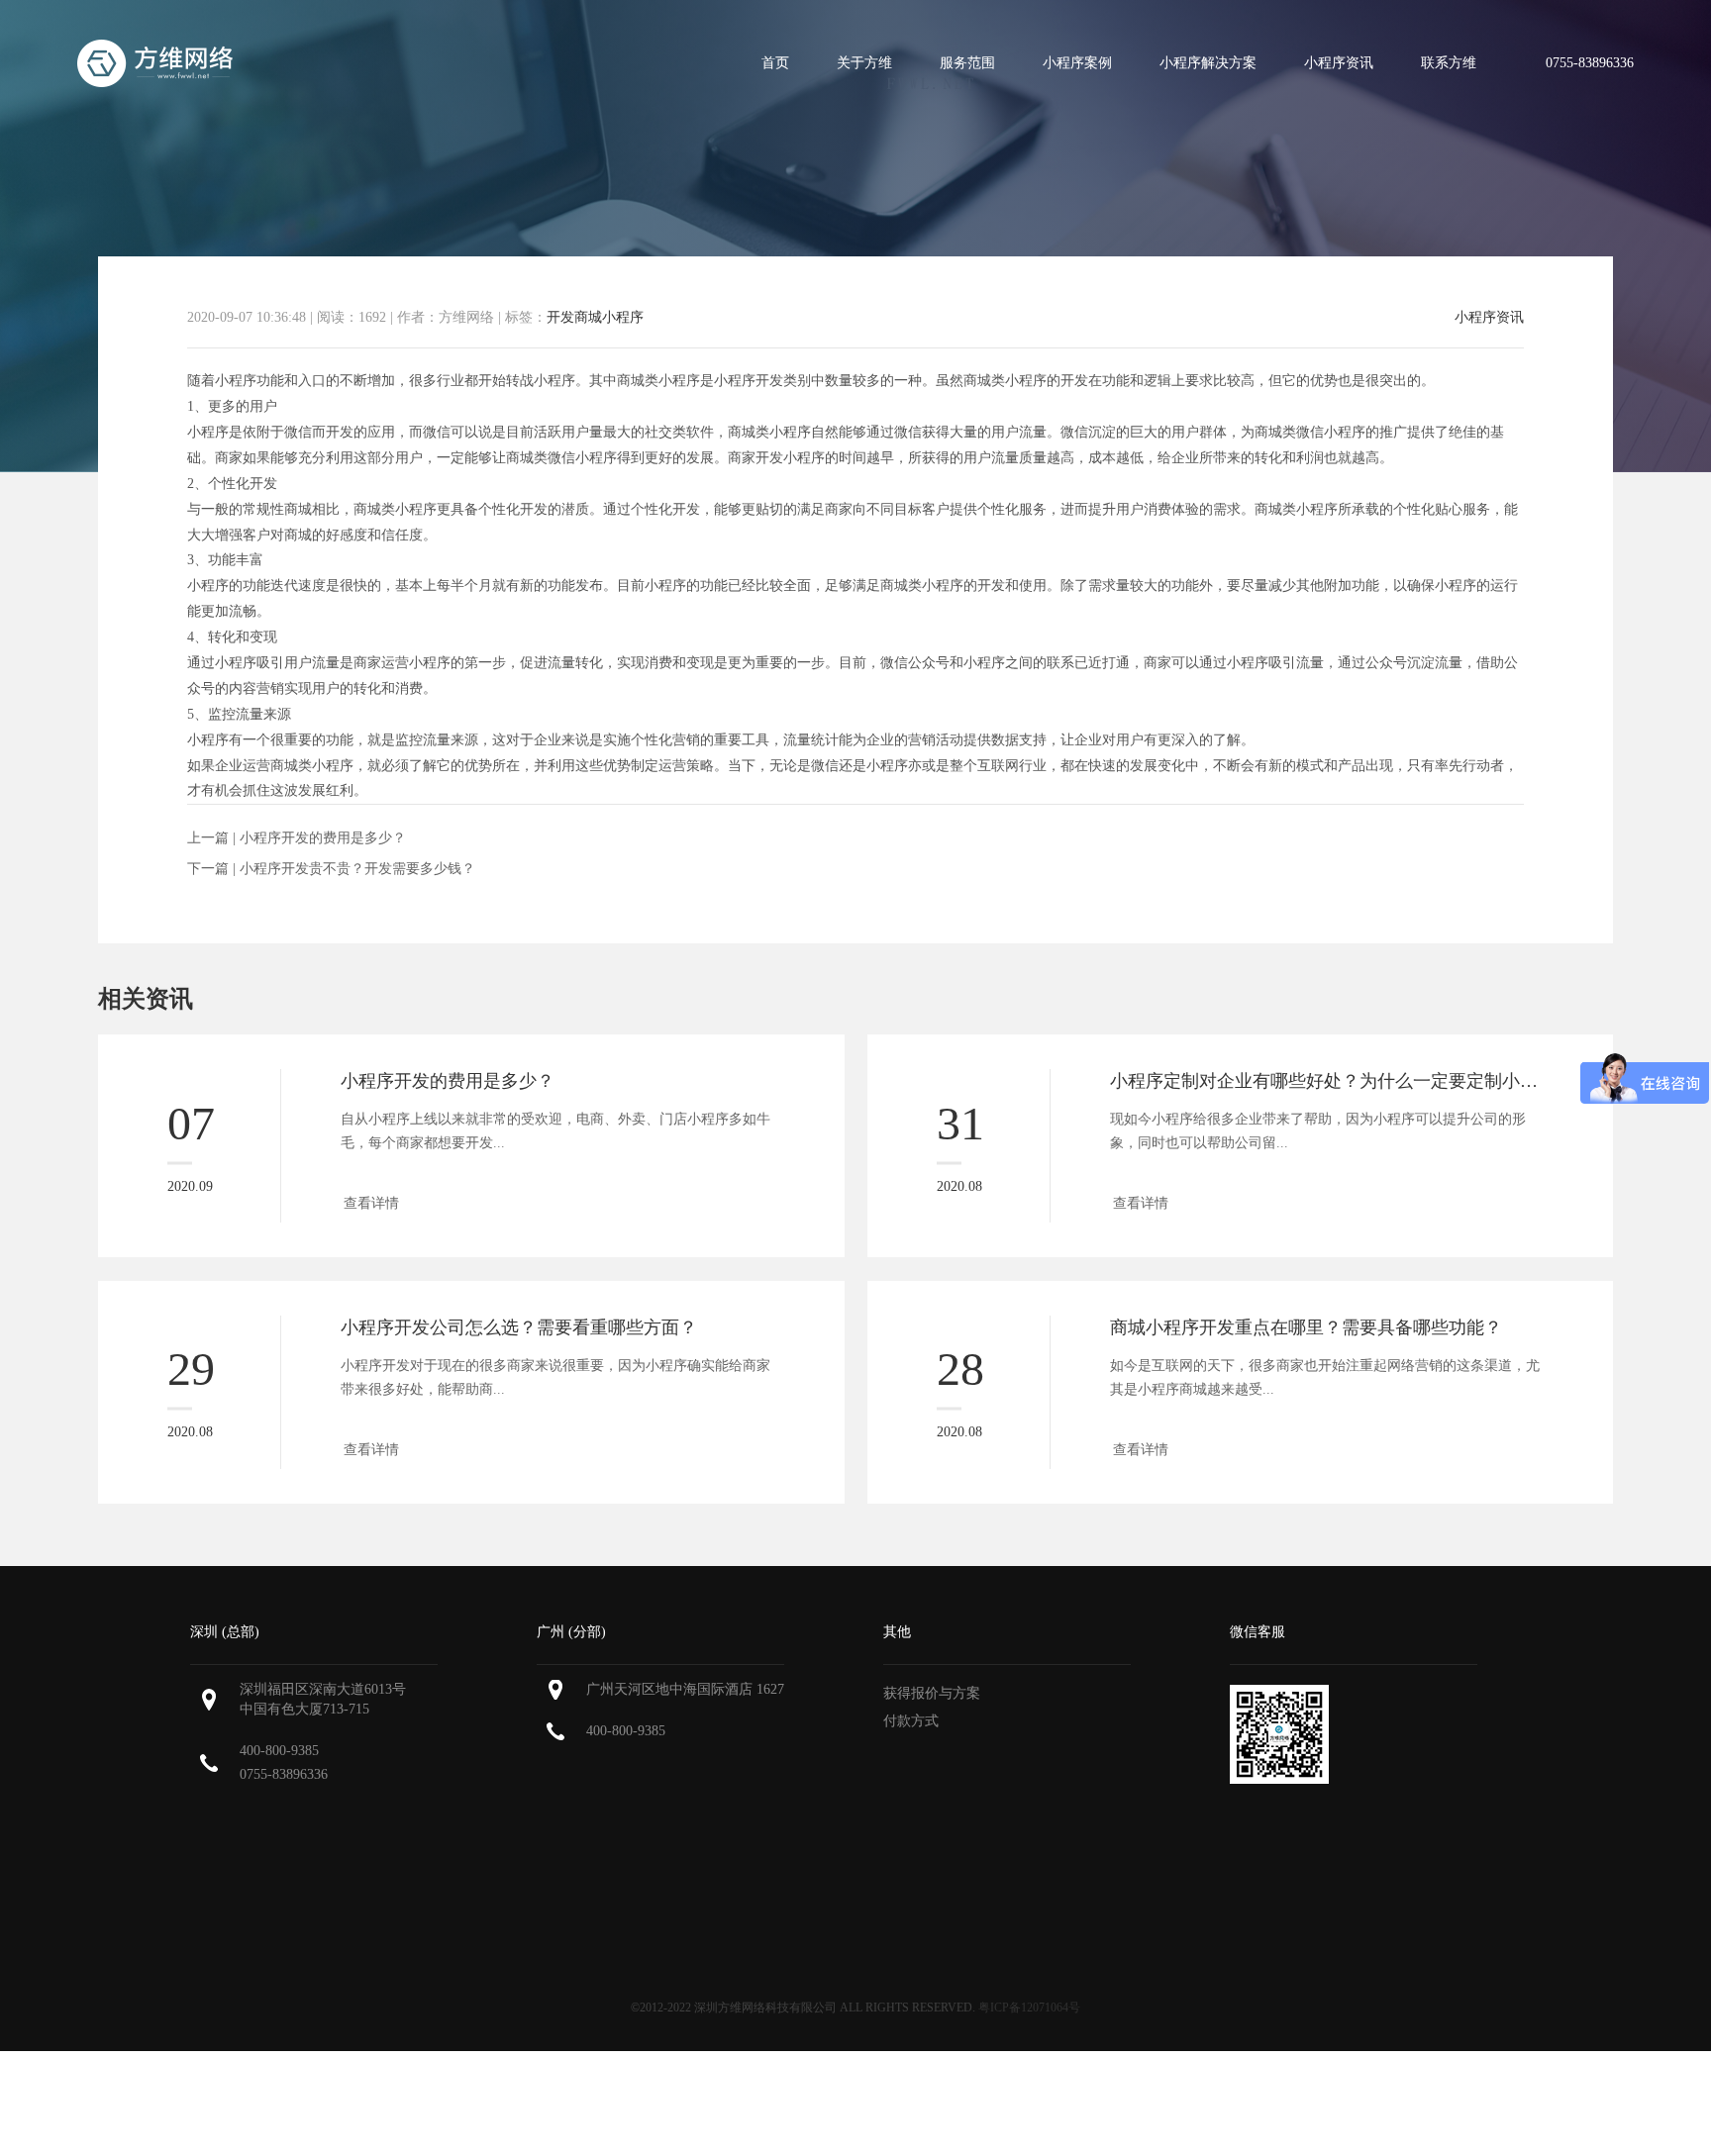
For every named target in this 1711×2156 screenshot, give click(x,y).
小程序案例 (1077, 63)
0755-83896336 (284, 1774)
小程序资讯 (1339, 63)
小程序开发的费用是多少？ (323, 838)
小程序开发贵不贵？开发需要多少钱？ (357, 869)
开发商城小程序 (595, 317)
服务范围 (967, 63)
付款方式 (911, 1721)
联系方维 (1449, 63)
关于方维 (864, 63)
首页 (775, 63)
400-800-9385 (279, 1751)
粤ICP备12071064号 (1029, 2008)
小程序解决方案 (1208, 63)
